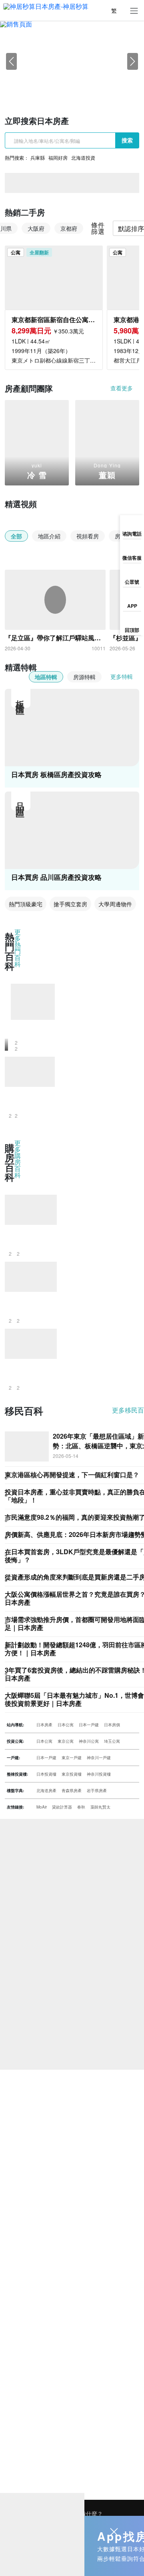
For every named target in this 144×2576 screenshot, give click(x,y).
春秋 (81, 1807)
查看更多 (122, 388)
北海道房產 (46, 1790)
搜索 (127, 140)
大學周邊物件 (115, 904)
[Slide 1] (50, 86)
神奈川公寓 (89, 1741)
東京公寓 (66, 1741)
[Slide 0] (36, 86)
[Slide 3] (79, 86)
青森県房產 (72, 1790)
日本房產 (44, 1725)
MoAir (42, 1807)
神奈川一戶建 (99, 1758)
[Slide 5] (108, 86)
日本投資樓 (46, 1774)
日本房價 (112, 1725)
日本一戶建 (89, 1725)
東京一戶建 (72, 1758)
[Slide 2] (65, 86)
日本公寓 (66, 1725)
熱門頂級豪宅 (26, 904)
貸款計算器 (62, 1807)
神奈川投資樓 (99, 1774)
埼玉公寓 (112, 1741)
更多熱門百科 (18, 949)
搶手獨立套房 (70, 904)
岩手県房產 (97, 1790)
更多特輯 (122, 676)
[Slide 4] (94, 86)
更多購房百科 (18, 1160)
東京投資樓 (72, 1774)
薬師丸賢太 (100, 1807)
